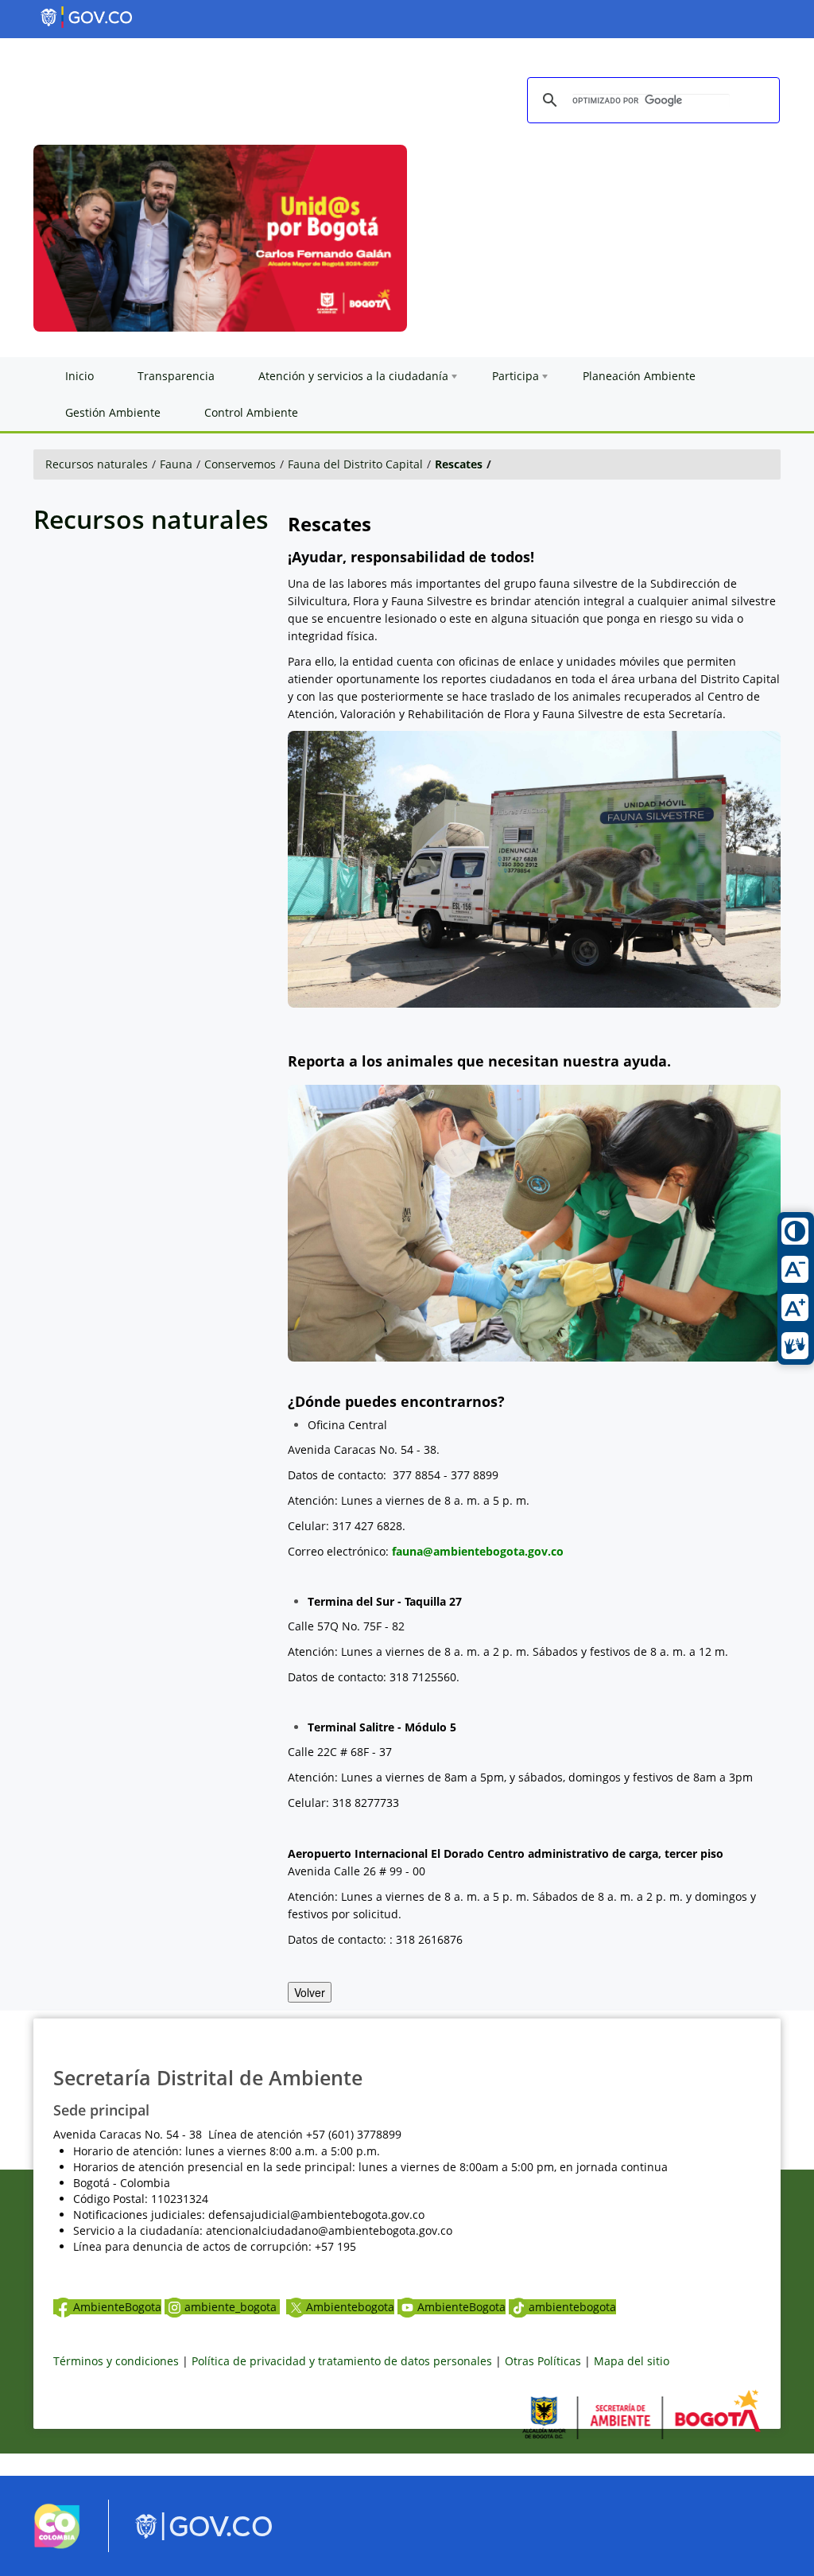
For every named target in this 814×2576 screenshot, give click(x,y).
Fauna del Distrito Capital (355, 464)
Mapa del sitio (632, 2361)
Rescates (459, 464)
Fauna (176, 464)
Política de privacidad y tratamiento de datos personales (342, 2361)
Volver (310, 1992)
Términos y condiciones (116, 2361)
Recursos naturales (97, 464)
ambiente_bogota (232, 2307)
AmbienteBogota (117, 2307)
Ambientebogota (350, 2307)
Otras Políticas (543, 2361)
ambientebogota (572, 2307)
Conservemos (240, 464)
